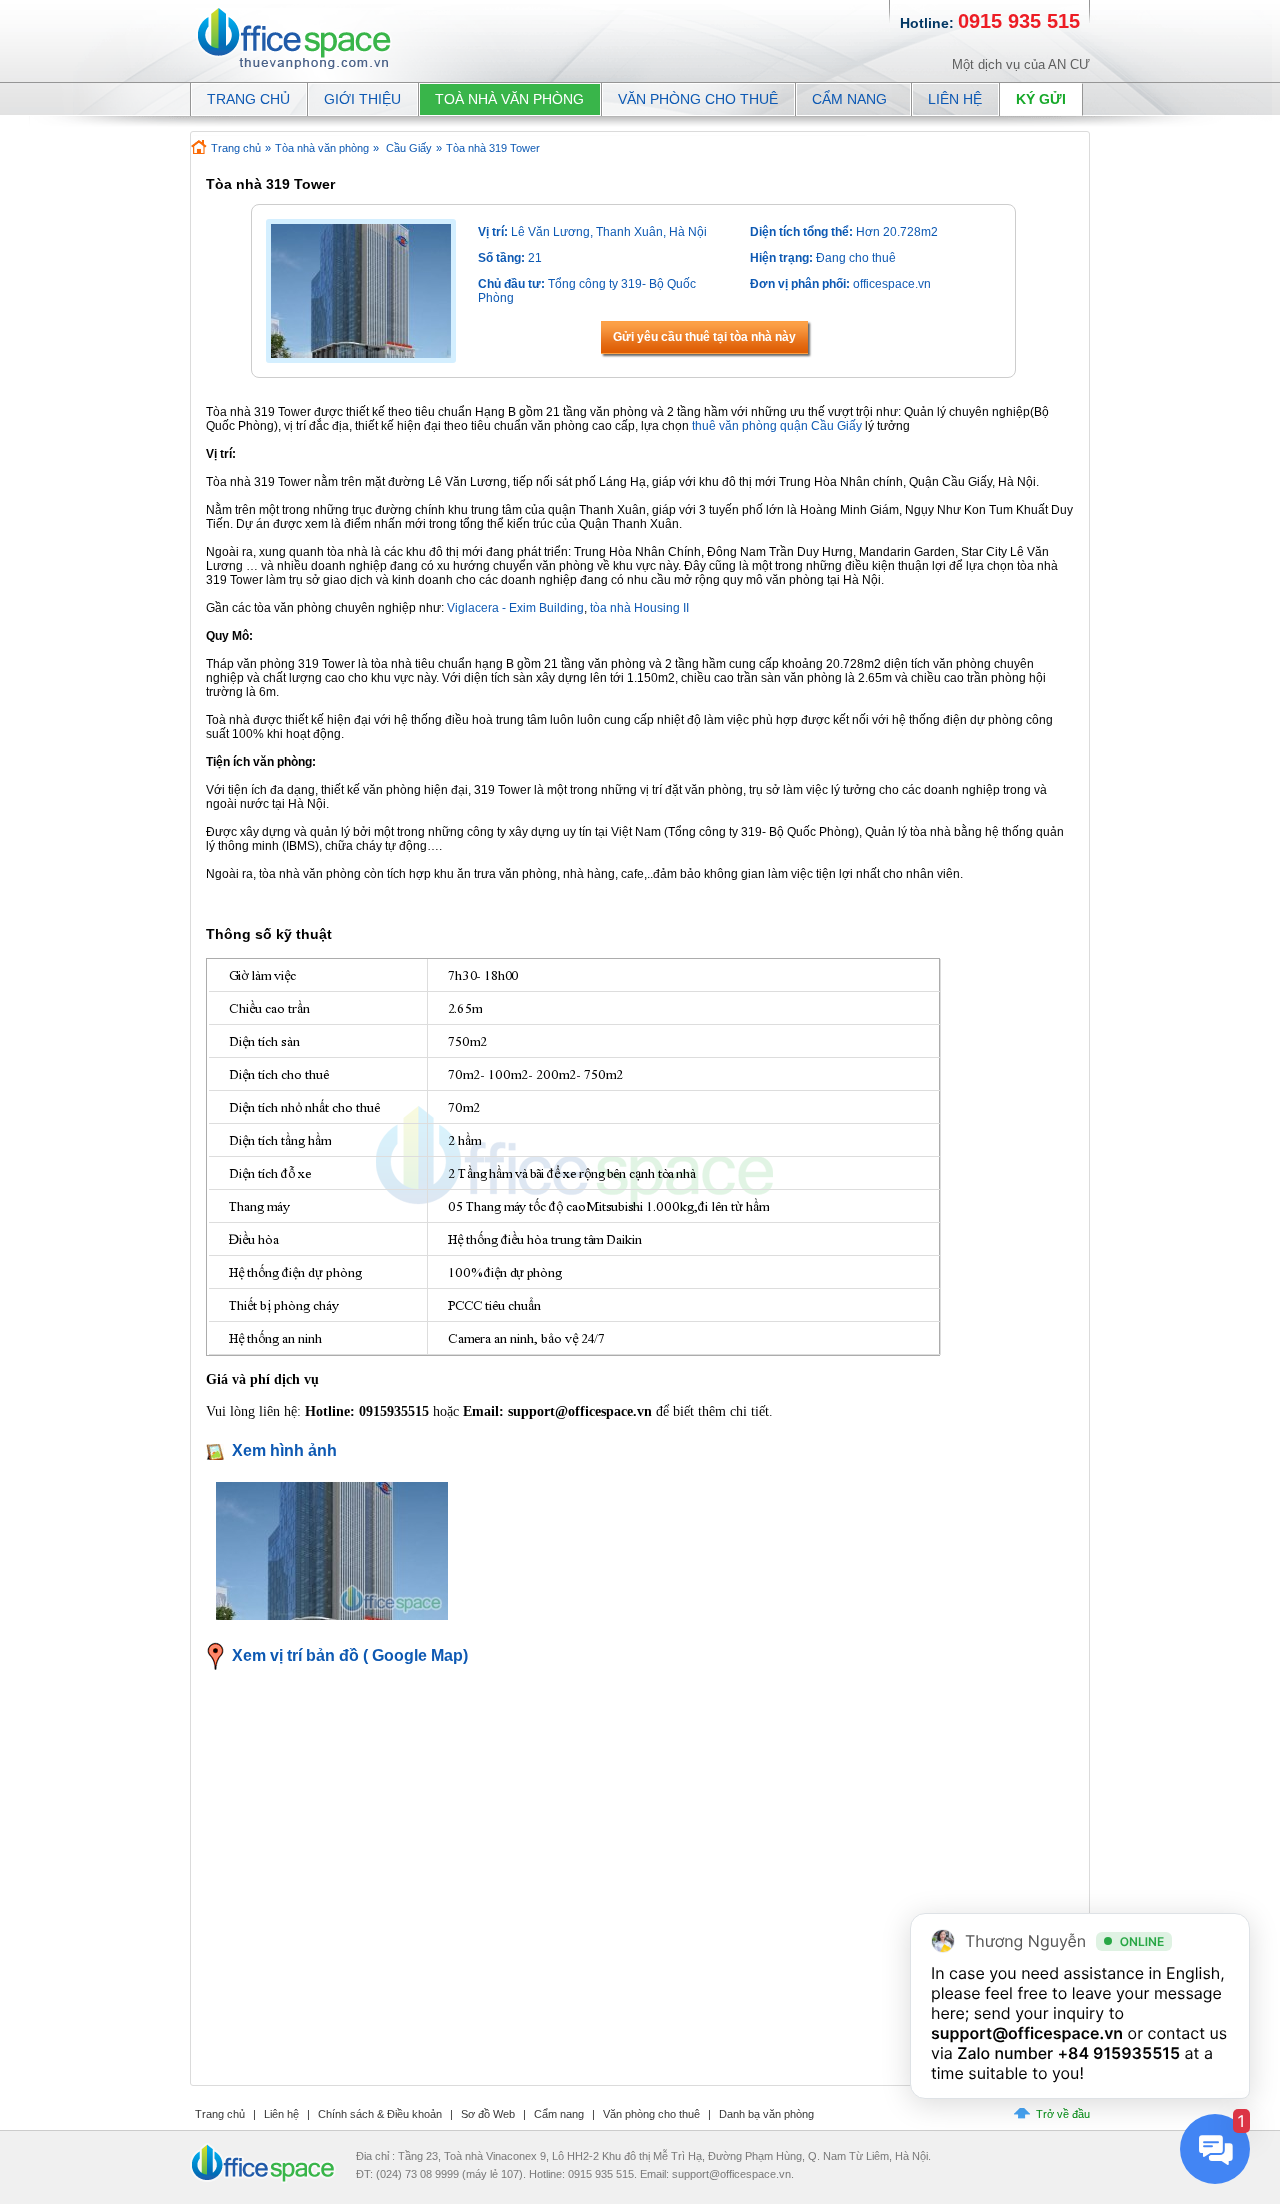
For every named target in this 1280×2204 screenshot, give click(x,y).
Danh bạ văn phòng (766, 2114)
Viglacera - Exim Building (515, 608)
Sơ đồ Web (488, 2114)
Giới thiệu (362, 99)
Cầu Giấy (409, 148)
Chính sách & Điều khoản (380, 2114)
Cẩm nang (849, 99)
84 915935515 (1124, 2053)
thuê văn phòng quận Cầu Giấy (777, 426)
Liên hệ (955, 99)
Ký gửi (1041, 99)
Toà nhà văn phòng (509, 99)
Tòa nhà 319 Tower (493, 148)
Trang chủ (236, 148)
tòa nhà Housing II (639, 608)
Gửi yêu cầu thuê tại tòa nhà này (704, 337)
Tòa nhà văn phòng (322, 148)
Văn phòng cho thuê (698, 99)
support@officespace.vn (1027, 2033)
